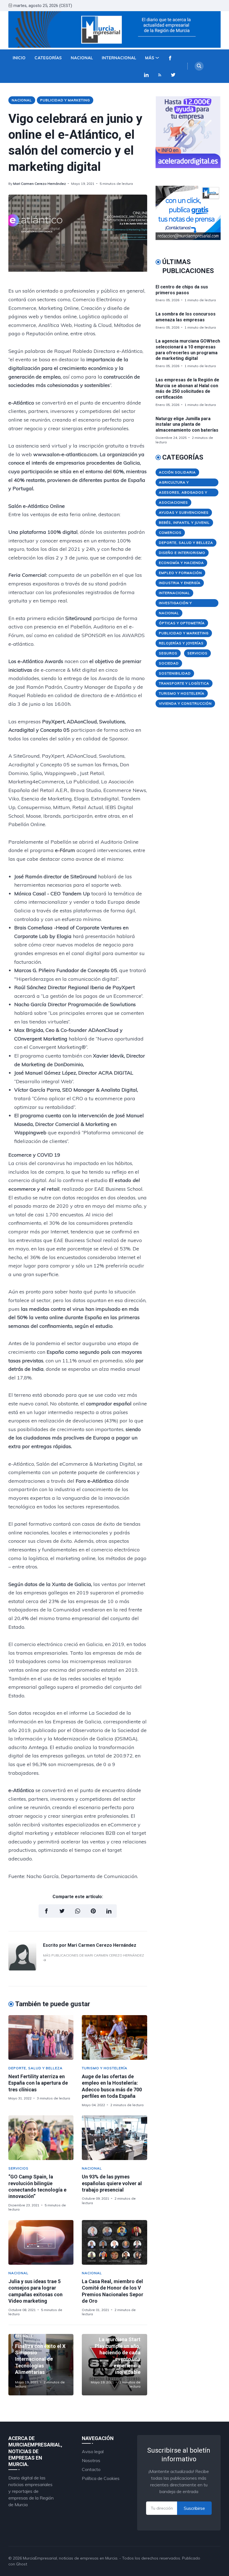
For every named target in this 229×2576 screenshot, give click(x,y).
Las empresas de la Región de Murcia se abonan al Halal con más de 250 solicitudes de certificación (187, 388)
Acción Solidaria (177, 472)
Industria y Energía (180, 583)
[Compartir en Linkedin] (109, 1911)
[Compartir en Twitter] (62, 1911)
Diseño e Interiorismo (182, 553)
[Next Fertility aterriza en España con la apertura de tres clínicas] (41, 2037)
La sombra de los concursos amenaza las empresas (186, 317)
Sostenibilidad (175, 673)
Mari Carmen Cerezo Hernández (40, 184)
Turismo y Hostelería (105, 2068)
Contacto (91, 2469)
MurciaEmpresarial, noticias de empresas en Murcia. (71, 2558)
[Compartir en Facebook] (46, 1911)
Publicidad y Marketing (65, 100)
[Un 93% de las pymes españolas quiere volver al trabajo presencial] (114, 2138)
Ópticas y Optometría (182, 623)
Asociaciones (173, 502)
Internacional (119, 58)
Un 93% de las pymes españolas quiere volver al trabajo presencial (112, 2183)
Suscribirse (194, 2508)
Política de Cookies (101, 2478)
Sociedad (169, 663)
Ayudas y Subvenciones (184, 512)
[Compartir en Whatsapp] (78, 1911)
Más (150, 58)
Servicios (18, 2168)
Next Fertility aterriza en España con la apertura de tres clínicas (38, 2083)
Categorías (48, 58)
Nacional (82, 58)
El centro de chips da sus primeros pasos (182, 290)
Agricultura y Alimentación (174, 483)
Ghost (22, 2564)
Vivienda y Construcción (185, 703)
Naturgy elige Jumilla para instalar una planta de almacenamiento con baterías (187, 424)
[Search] (199, 66)
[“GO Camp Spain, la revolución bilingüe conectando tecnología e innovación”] (41, 2138)
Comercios (170, 533)
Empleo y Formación (180, 573)
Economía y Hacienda (181, 563)
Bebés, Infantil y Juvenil (184, 522)
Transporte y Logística (184, 683)
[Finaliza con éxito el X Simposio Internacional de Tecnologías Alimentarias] (41, 2365)
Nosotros (91, 2460)
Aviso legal (93, 2451)
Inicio (19, 58)
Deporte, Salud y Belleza (35, 2068)
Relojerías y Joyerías (181, 643)
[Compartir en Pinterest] (93, 1911)
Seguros (168, 653)
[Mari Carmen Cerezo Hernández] (22, 1969)
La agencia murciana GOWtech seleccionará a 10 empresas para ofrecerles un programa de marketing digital (188, 350)
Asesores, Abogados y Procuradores (183, 493)
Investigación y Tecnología (175, 604)
